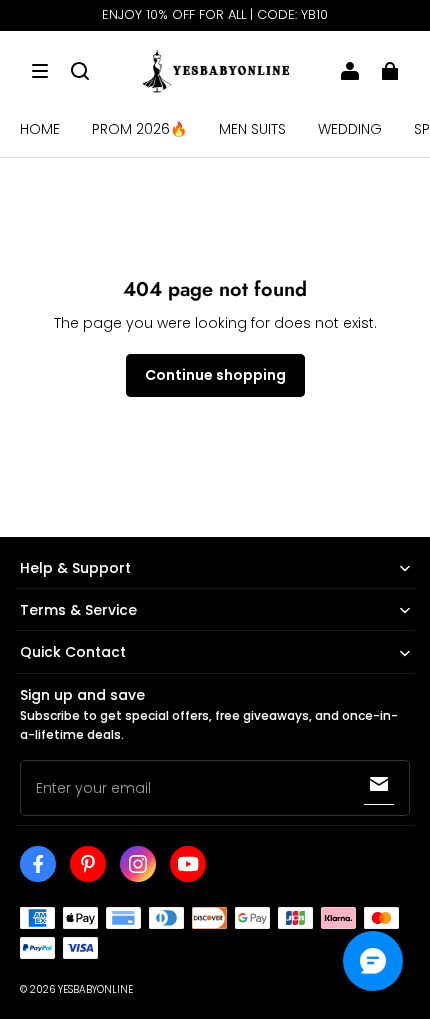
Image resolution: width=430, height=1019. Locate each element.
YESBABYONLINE (95, 989)
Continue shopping (215, 375)
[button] (40, 71)
